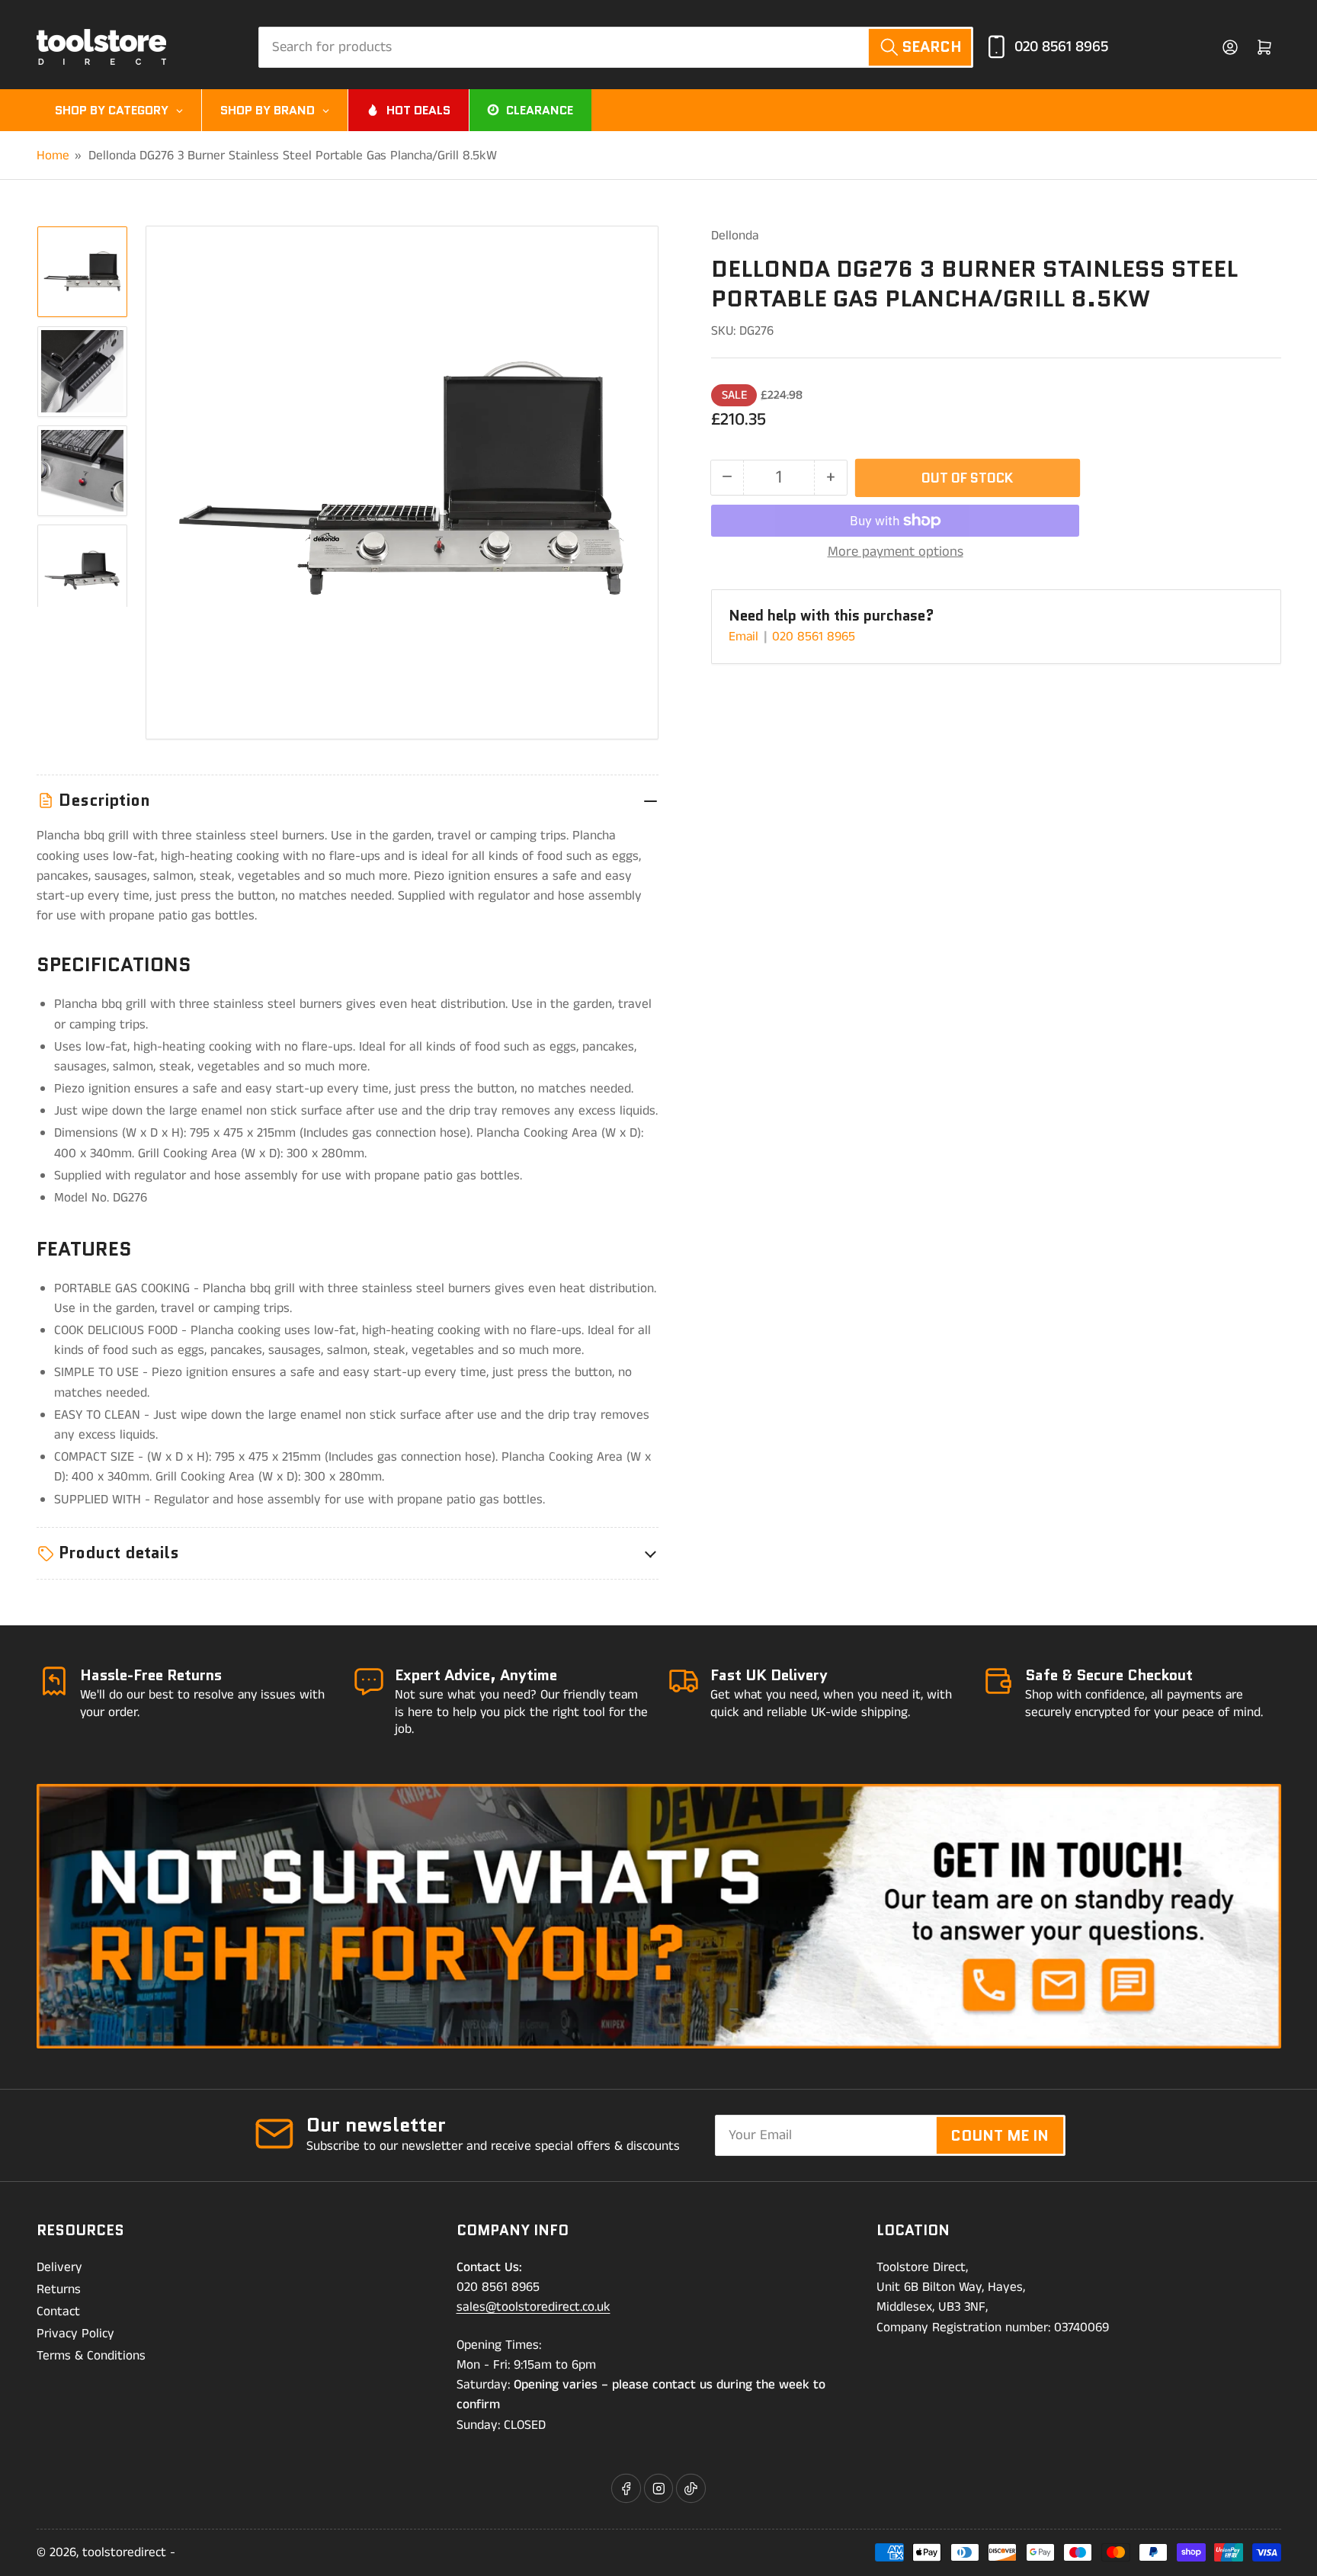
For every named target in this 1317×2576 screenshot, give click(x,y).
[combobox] (616, 47)
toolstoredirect (124, 2552)
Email (745, 637)
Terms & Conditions (91, 2356)
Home (53, 156)
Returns (59, 2289)
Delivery (59, 2267)
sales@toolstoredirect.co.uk (534, 2307)
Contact (58, 2311)
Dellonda (735, 236)
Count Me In (1000, 2135)
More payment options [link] (896, 552)
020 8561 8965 (1061, 47)
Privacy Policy (75, 2334)
